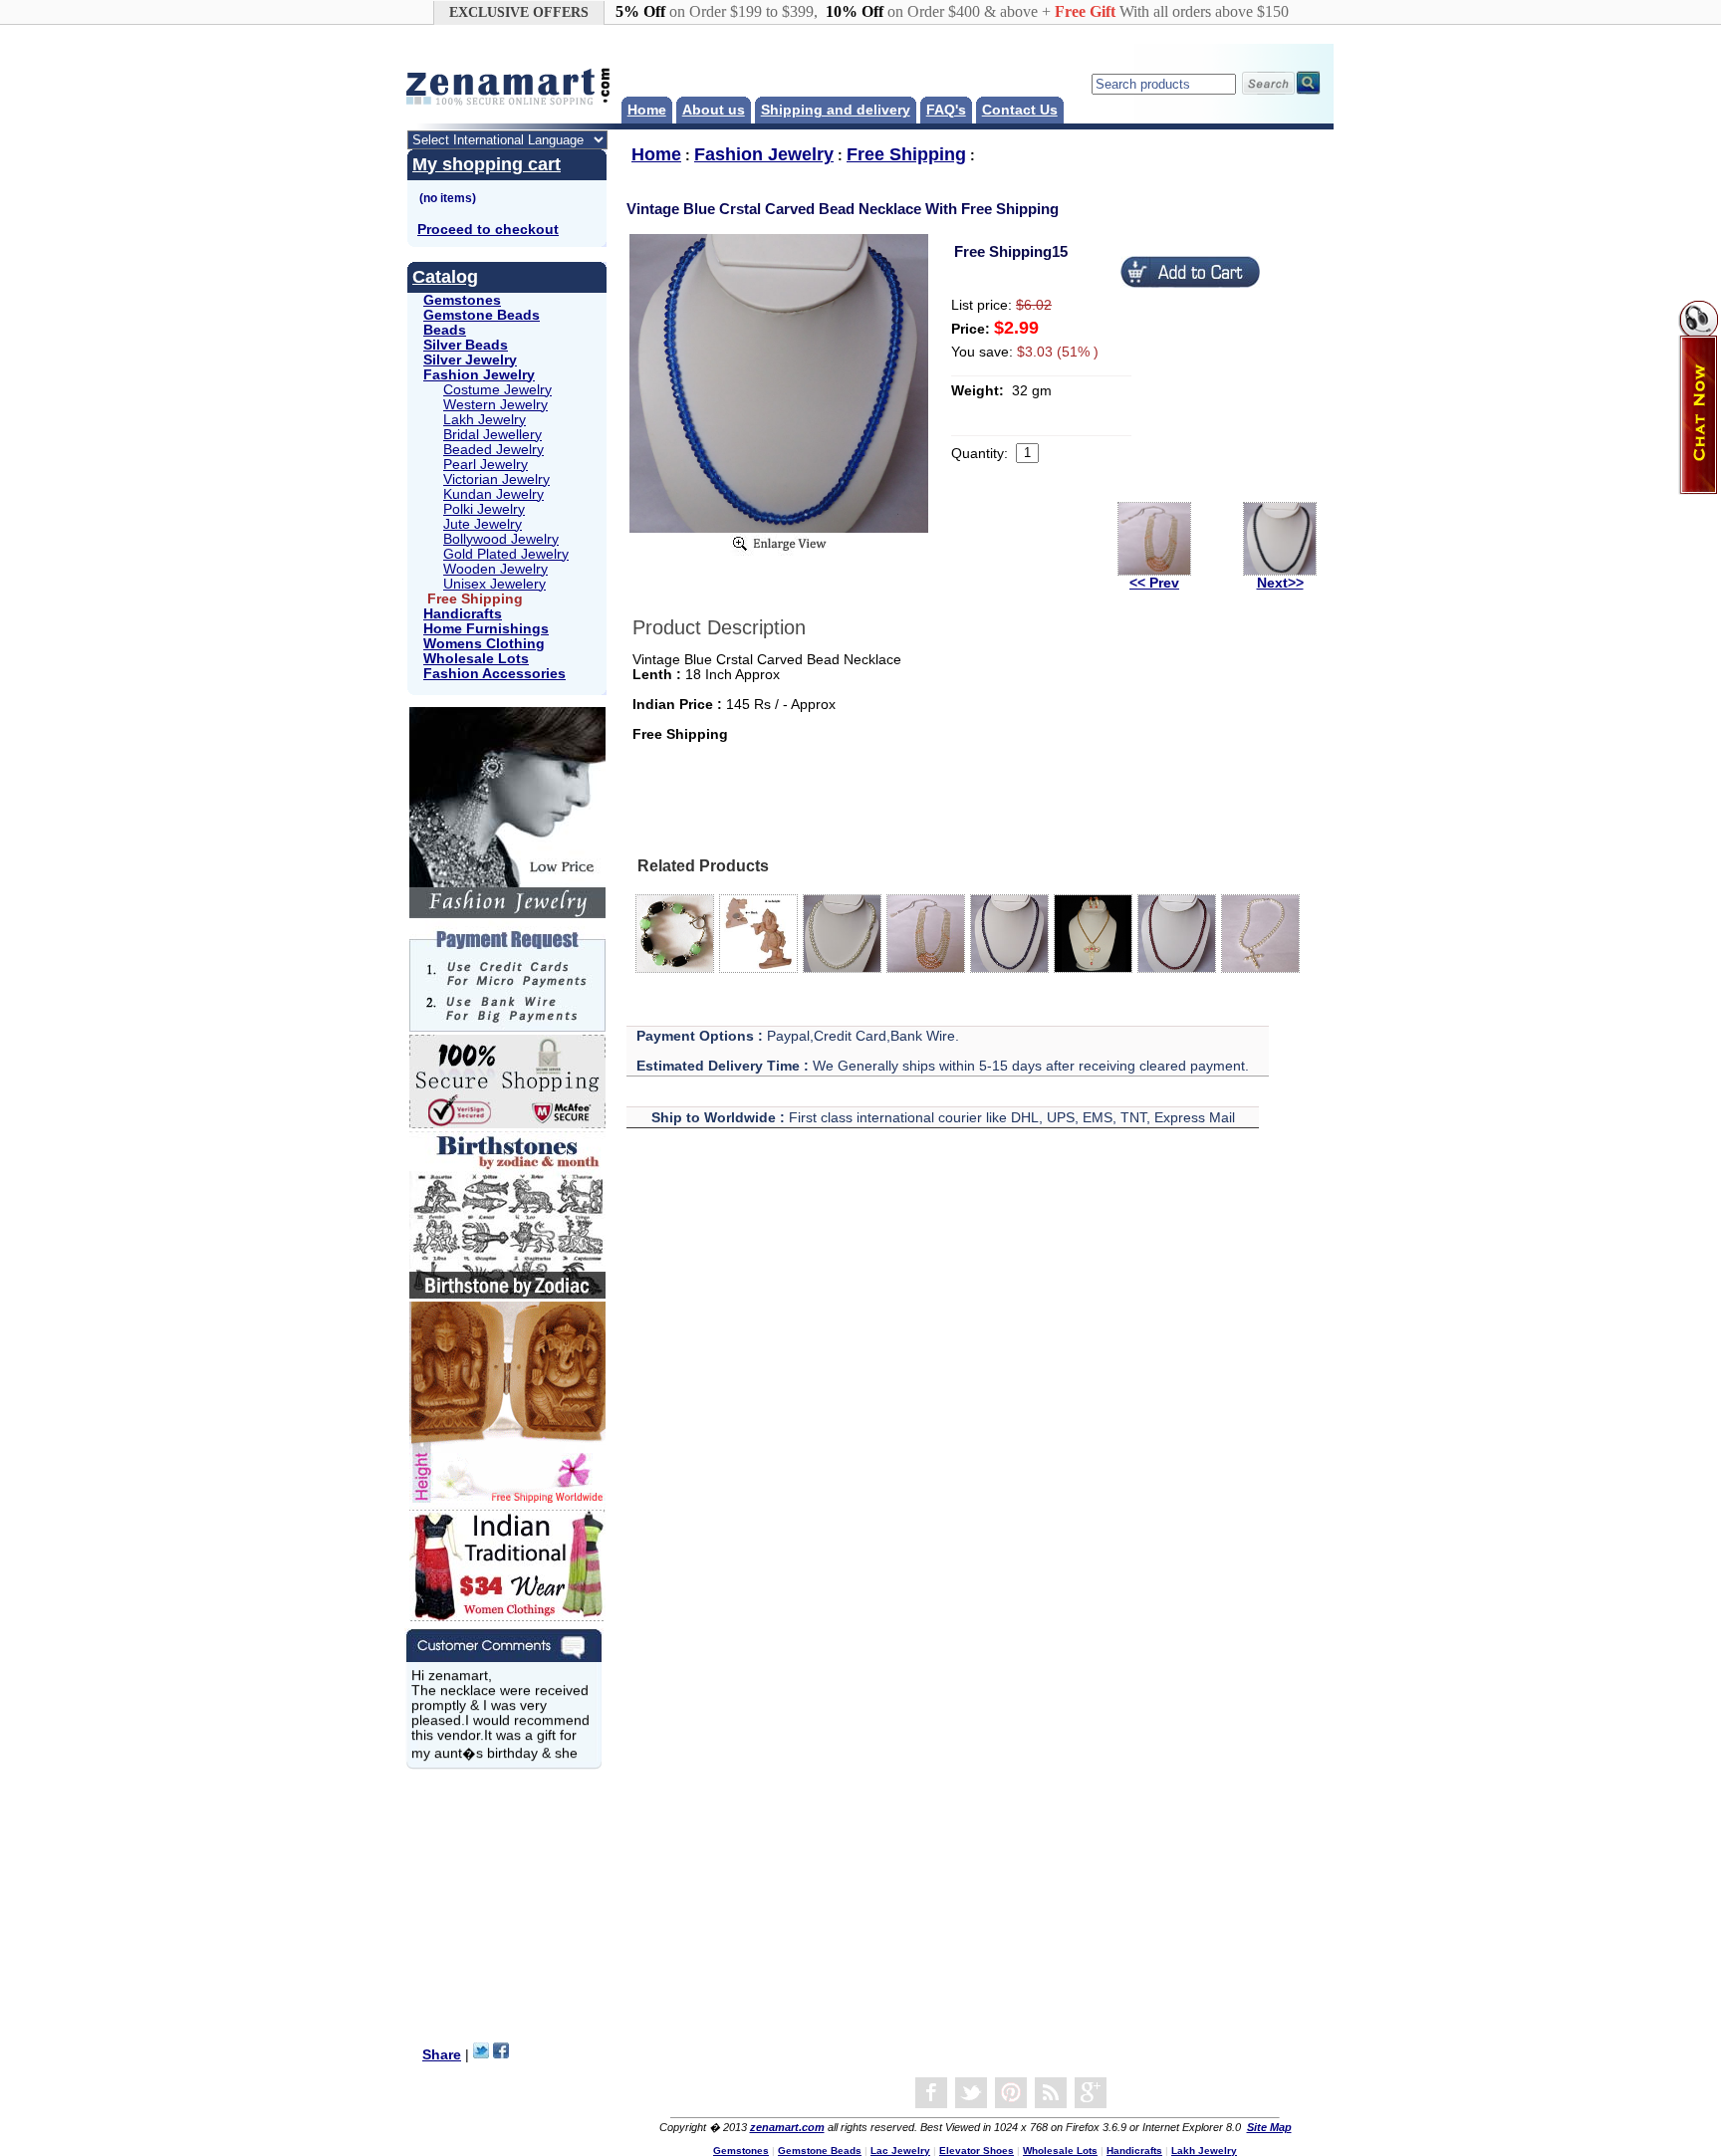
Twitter (971, 2093)
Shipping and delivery (836, 110)
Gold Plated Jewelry (506, 554)
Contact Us (1020, 110)
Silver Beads (466, 345)
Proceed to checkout (488, 230)
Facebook (931, 2093)
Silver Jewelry (470, 360)
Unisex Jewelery (494, 584)
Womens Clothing (484, 644)
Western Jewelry (495, 405)
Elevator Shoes (977, 2151)
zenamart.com (787, 2127)
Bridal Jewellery (492, 435)
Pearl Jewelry (486, 465)
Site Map (1269, 2127)
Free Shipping (906, 154)
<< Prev (1154, 583)
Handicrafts (463, 614)
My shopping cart (487, 164)
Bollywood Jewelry (501, 539)
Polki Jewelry (484, 509)
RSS (1051, 2093)
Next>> (1280, 583)
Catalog (445, 277)
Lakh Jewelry (485, 420)
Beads (445, 330)
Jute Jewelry (483, 524)
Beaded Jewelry (493, 450)
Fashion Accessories (494, 674)
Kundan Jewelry (493, 494)
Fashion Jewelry (479, 375)
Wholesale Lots (476, 659)
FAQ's (946, 110)
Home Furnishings (486, 629)
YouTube (1011, 2093)
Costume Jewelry (497, 390)
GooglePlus (1091, 2093)
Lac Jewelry (900, 2151)
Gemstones (462, 300)
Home (647, 110)
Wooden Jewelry (495, 569)
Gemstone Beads (482, 315)
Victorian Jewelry (496, 479)
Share (442, 2055)
